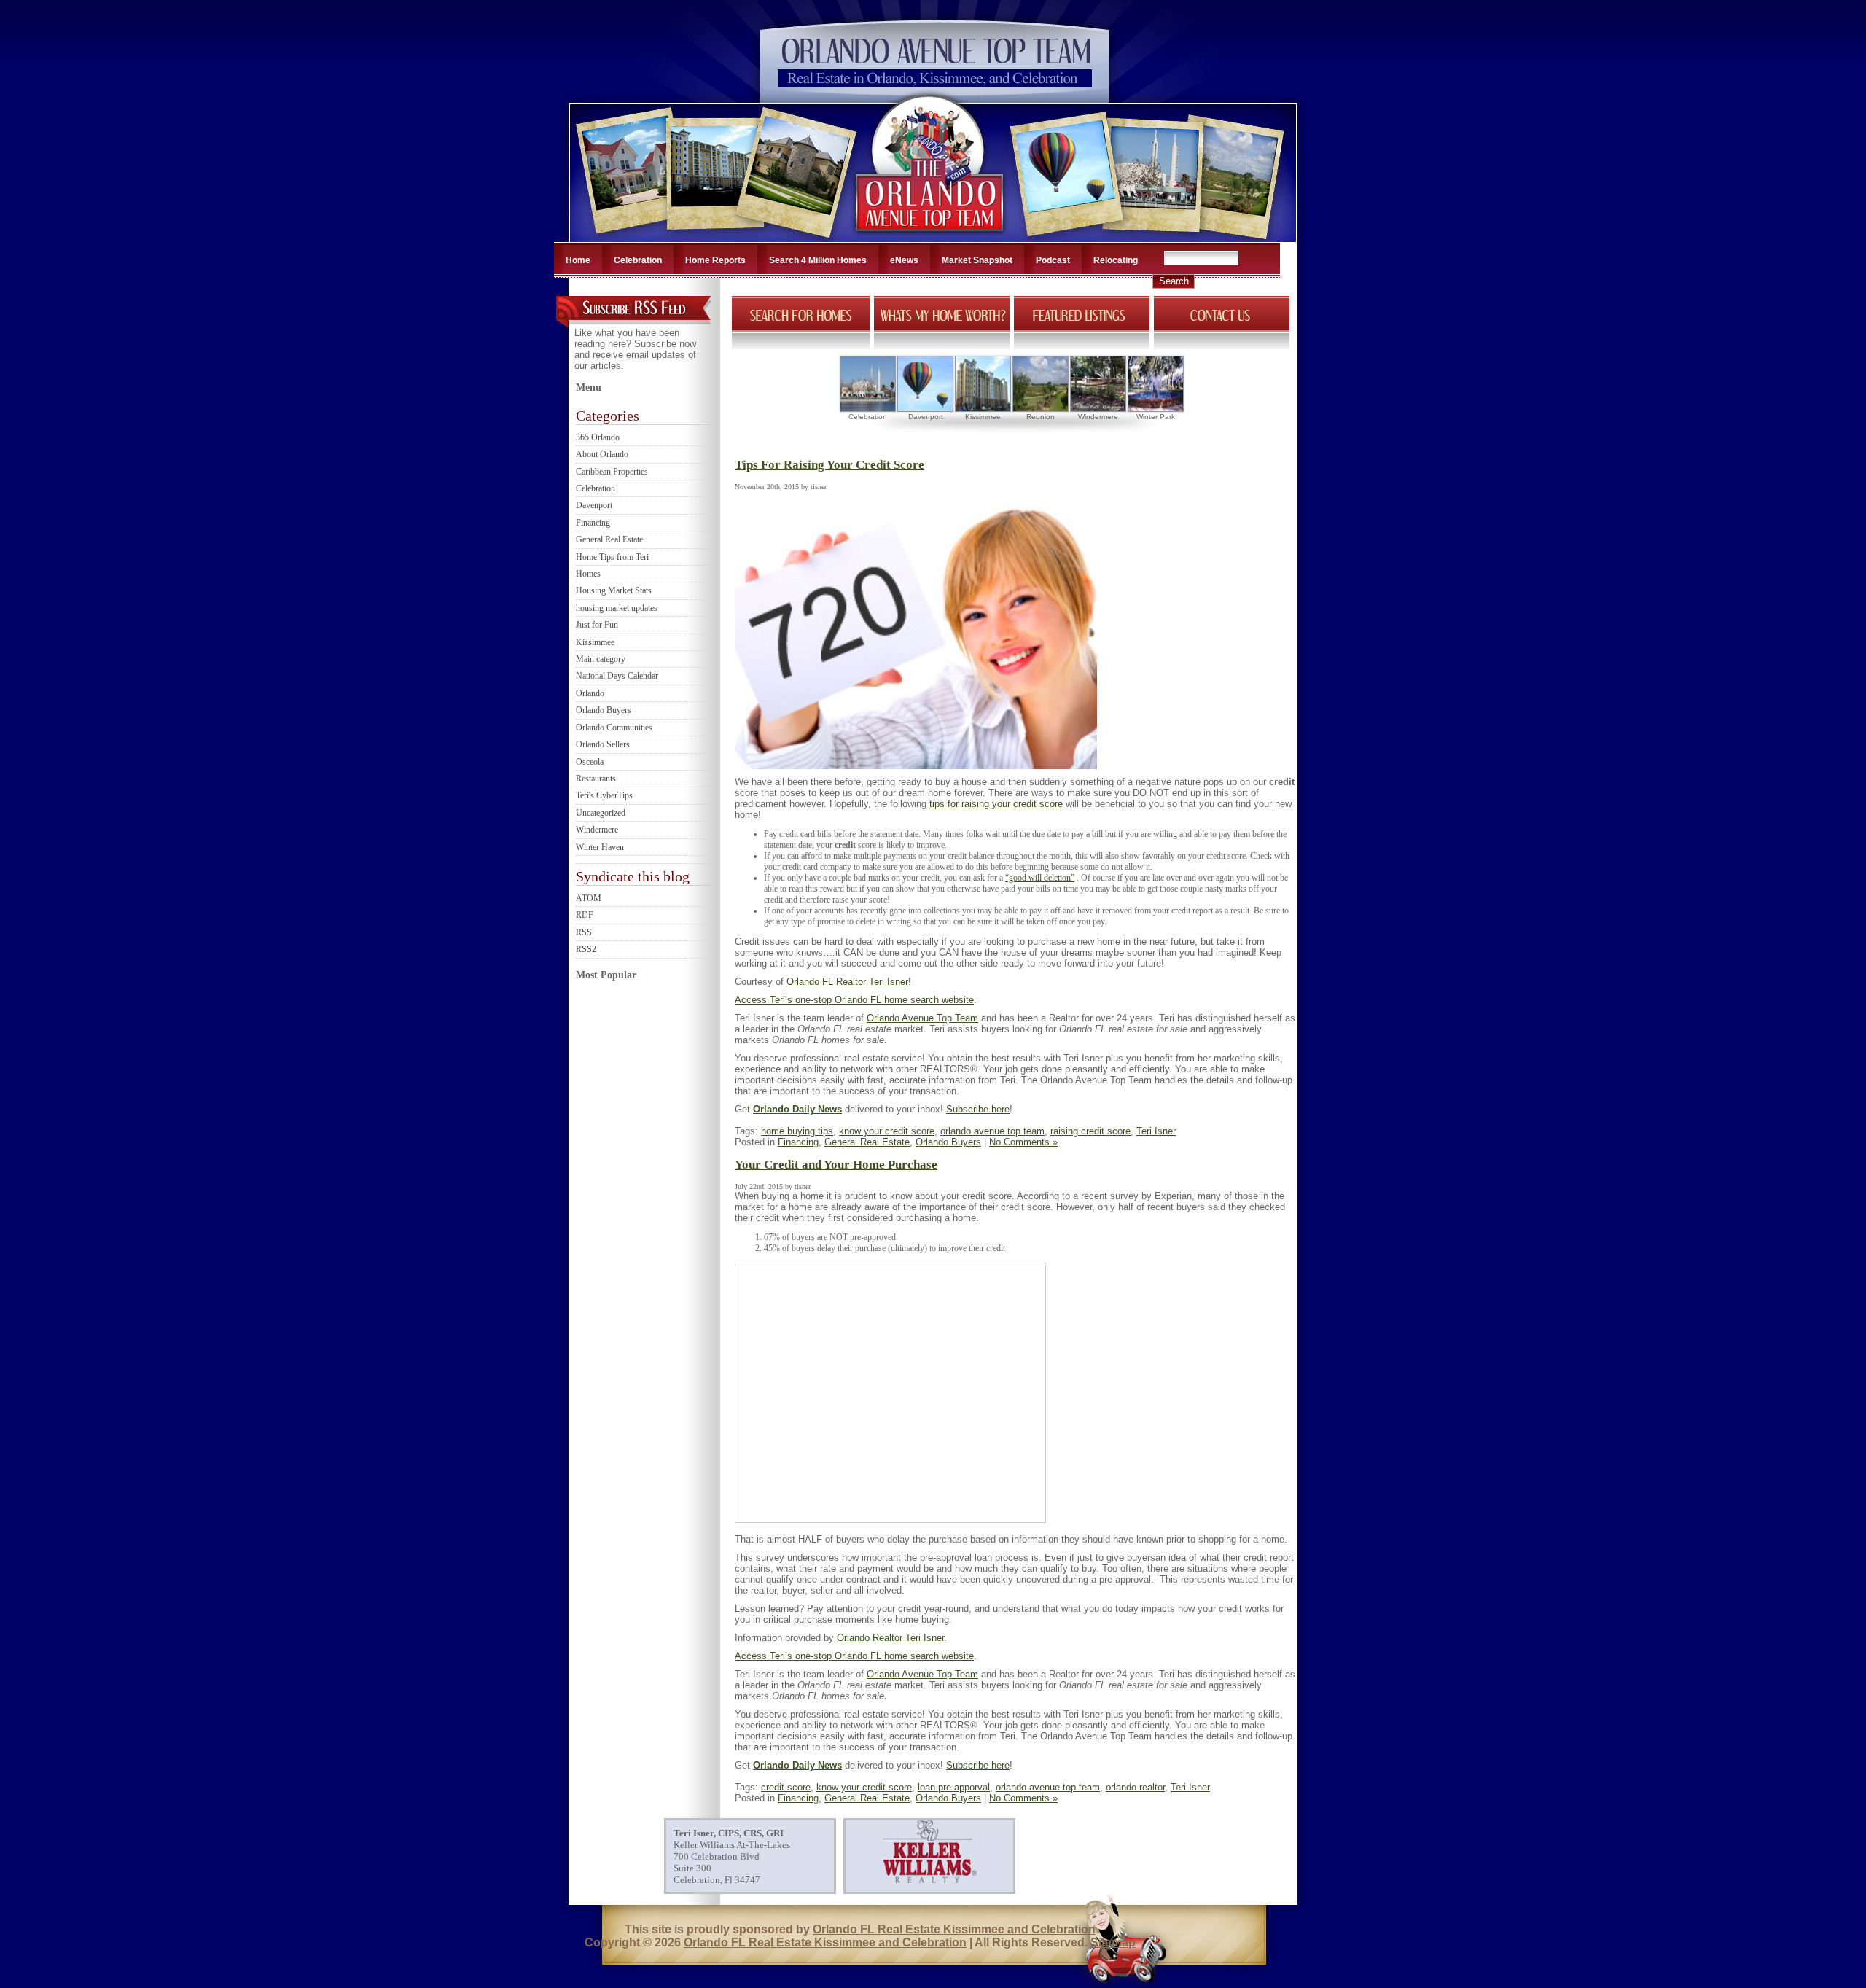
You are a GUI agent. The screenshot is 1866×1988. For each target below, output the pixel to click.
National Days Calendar (617, 676)
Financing (593, 523)
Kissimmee (595, 642)
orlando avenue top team (992, 1131)
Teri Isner (1156, 1131)
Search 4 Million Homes (818, 260)
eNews (904, 260)
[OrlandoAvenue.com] (931, 238)
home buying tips (797, 1131)
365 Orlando (598, 437)
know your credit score (887, 1131)
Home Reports (715, 260)
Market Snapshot (977, 260)
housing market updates (617, 608)
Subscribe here (978, 1109)
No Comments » (1023, 1142)
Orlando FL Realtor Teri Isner (847, 982)
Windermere (597, 830)
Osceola (590, 762)
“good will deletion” (1040, 878)
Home (578, 260)
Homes (588, 574)
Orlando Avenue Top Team (922, 1018)
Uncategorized (601, 813)
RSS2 (586, 949)
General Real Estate (609, 539)
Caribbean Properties (612, 472)
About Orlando (602, 454)
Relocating (1116, 260)
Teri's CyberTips (604, 795)
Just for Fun (597, 625)
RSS (584, 932)
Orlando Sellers (603, 744)
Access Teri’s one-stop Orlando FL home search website (854, 1000)
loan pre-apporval (954, 1787)
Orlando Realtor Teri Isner (890, 1638)
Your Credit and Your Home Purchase (836, 1165)
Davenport (594, 505)
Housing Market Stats (614, 590)
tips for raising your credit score (996, 804)
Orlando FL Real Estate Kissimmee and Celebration (954, 1929)
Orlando (590, 693)
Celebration (638, 260)
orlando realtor (1135, 1787)
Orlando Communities (614, 728)
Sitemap (1113, 1942)
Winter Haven (600, 847)
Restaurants (596, 779)
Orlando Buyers (604, 710)
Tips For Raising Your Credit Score (829, 465)
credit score (786, 1787)
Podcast (1053, 260)
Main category (601, 659)
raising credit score (1090, 1131)
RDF (585, 915)
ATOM (589, 898)
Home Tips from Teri (612, 557)
